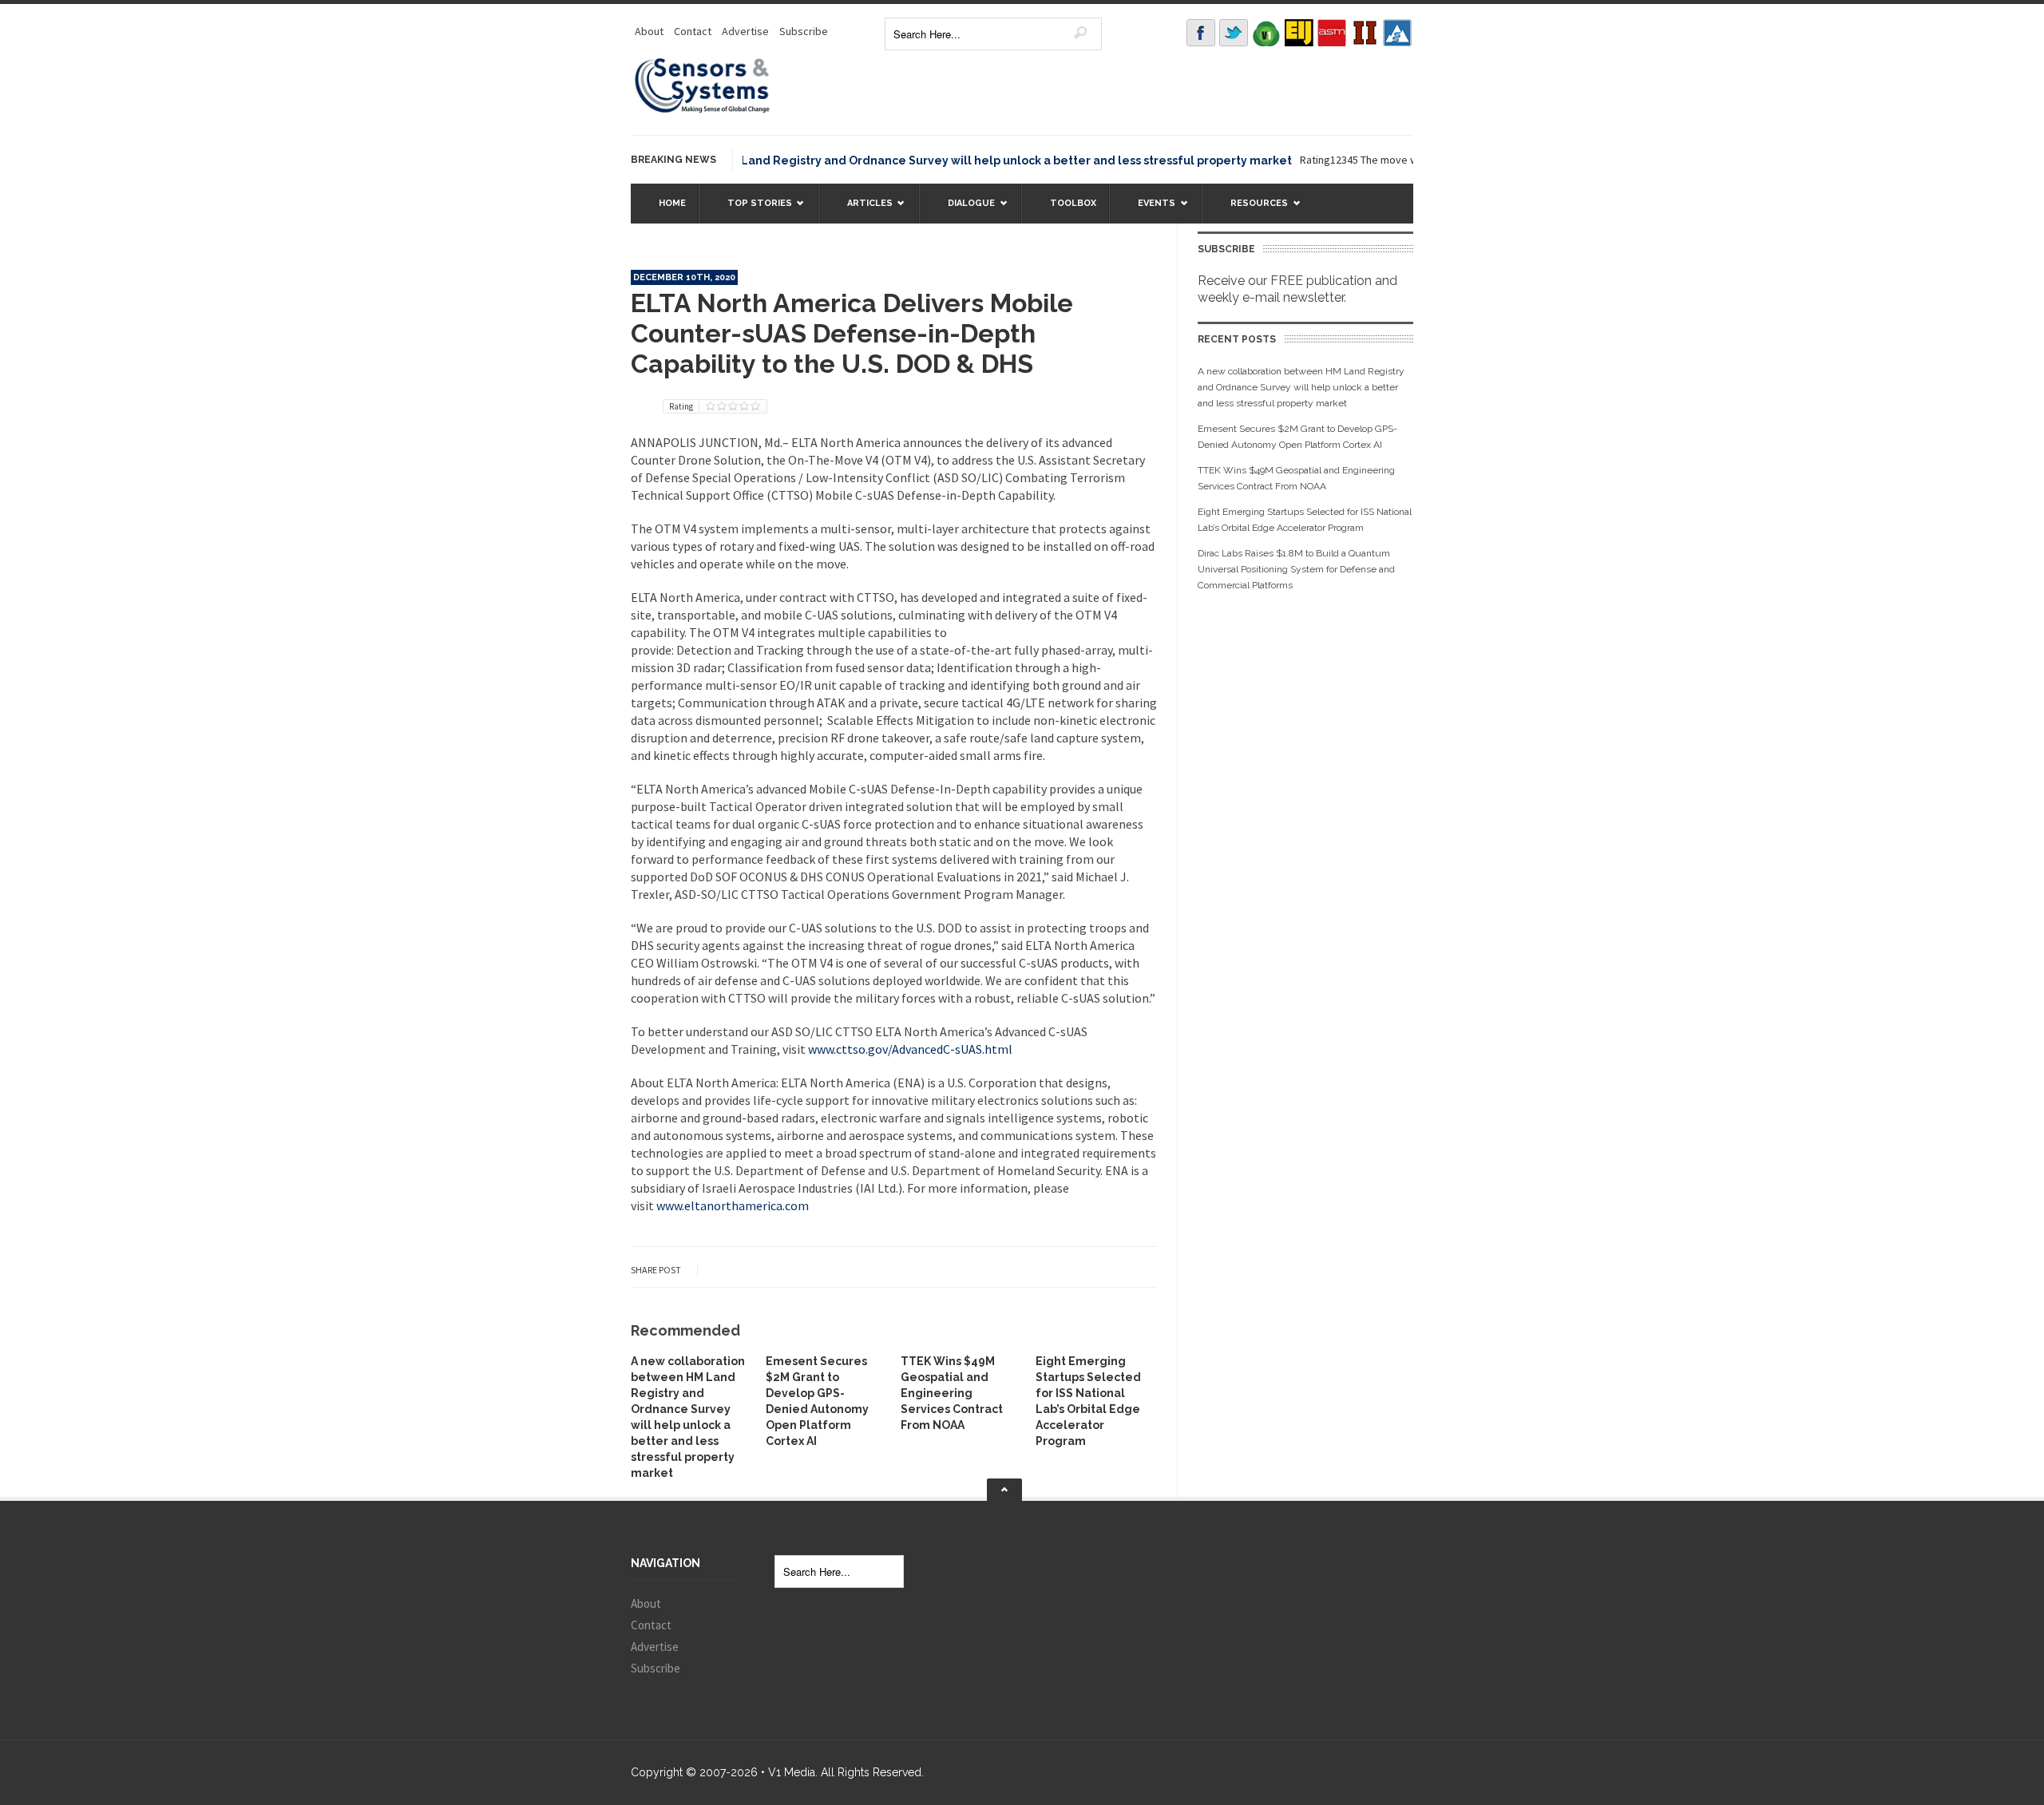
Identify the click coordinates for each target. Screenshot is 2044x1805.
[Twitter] (1234, 33)
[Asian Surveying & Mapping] (1332, 33)
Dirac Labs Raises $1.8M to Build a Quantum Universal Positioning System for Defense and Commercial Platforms (1296, 569)
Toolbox (1073, 203)
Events (1149, 210)
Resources (1251, 210)
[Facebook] (1201, 33)
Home (672, 203)
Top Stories (752, 210)
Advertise (745, 31)
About (649, 31)
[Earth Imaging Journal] (1299, 33)
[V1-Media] (1266, 33)
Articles (862, 210)
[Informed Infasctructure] (1365, 33)
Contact (693, 31)
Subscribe (804, 31)
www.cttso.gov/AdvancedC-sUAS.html (910, 1049)
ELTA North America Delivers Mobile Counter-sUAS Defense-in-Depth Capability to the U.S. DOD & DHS (852, 333)
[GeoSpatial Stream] (1397, 33)
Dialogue (963, 210)
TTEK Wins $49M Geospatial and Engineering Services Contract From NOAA (952, 1393)
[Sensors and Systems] (703, 110)
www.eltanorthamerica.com (733, 1205)
